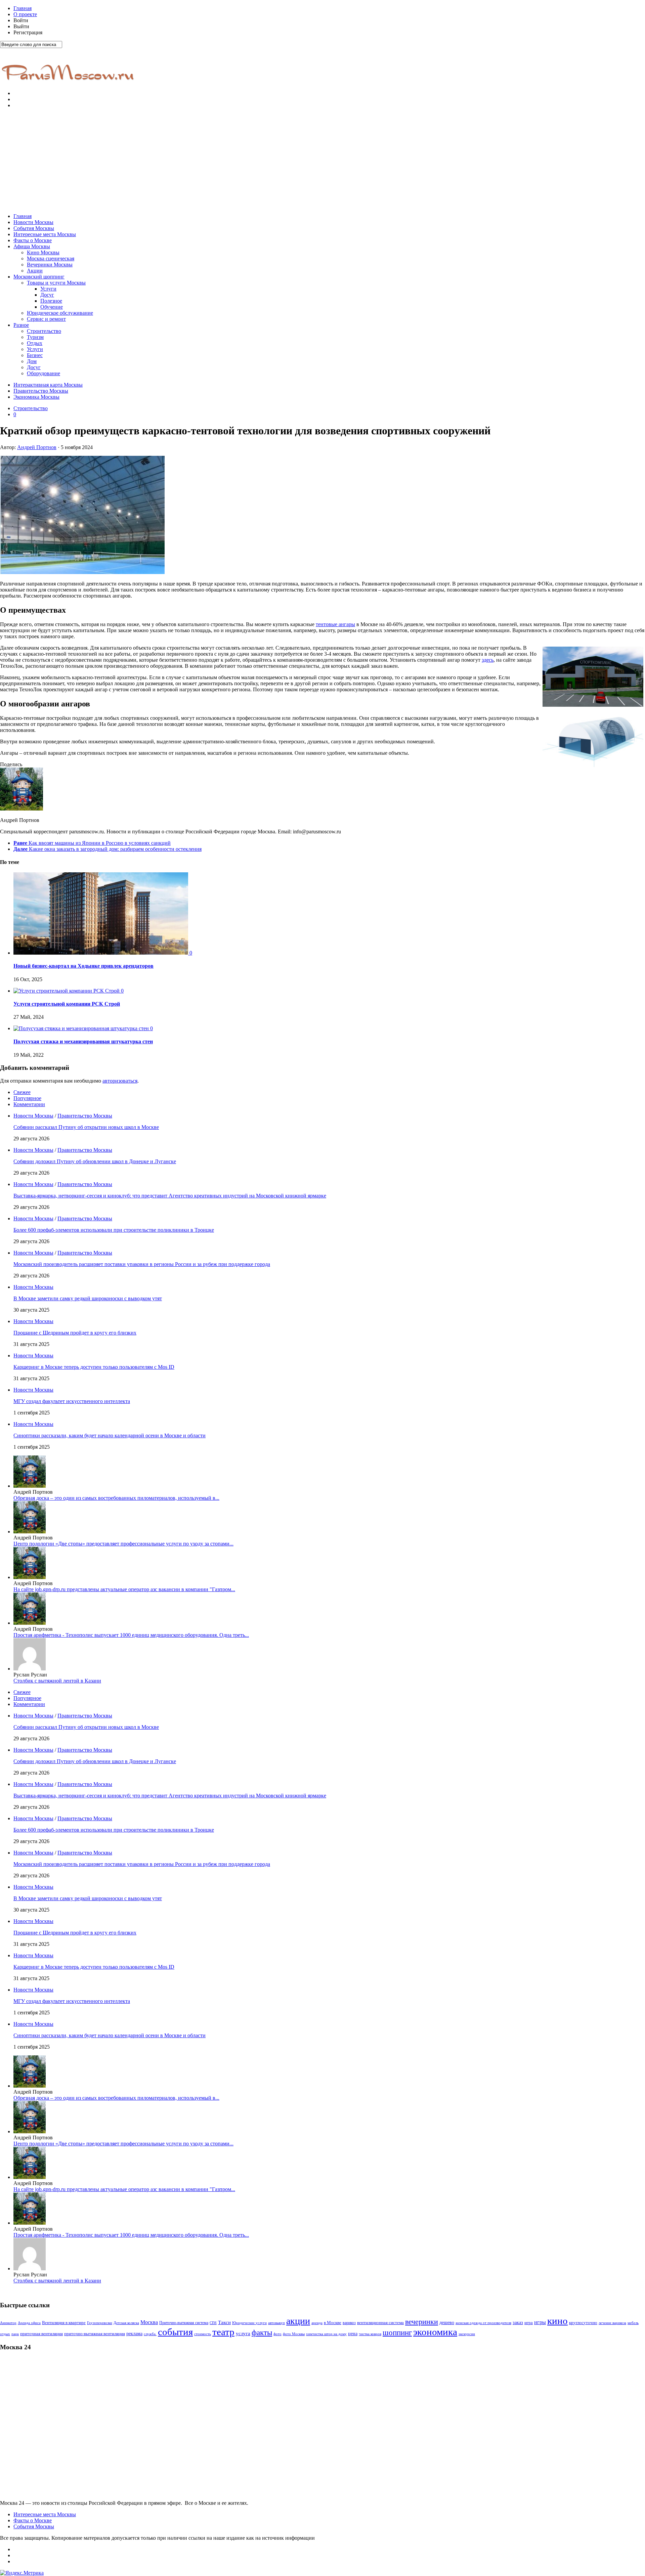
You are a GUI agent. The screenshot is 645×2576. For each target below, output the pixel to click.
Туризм (35, 337)
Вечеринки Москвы (50, 265)
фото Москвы (294, 2334)
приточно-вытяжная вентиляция (95, 2334)
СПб (213, 2323)
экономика (435, 2332)
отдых (5, 2334)
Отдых (35, 343)
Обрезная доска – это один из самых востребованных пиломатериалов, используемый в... (116, 1498)
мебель (633, 2323)
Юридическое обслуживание (60, 313)
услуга (243, 2333)
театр (223, 2332)
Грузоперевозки (100, 2323)
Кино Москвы (43, 252)
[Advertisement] (322, 161)
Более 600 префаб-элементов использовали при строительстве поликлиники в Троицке (114, 1230)
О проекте (25, 14)
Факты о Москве (33, 240)
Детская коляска (126, 2323)
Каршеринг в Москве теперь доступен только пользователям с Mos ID (94, 1367)
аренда (317, 2323)
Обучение (52, 307)
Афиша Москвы (32, 246)
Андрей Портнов (37, 447)
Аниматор (8, 2323)
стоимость (203, 2334)
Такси (224, 2322)
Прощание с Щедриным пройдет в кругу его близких (75, 1333)
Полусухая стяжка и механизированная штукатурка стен (83, 1041)
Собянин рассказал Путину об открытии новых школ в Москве (86, 1127)
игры (540, 2322)
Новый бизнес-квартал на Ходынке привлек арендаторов (83, 966)
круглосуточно (583, 2323)
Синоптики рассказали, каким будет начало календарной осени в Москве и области (110, 1435)
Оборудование (44, 373)
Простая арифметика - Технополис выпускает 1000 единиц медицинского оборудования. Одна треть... (131, 1635)
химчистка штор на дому (326, 2334)
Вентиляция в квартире (64, 2323)
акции (298, 2321)
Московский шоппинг (39, 277)
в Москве (333, 2323)
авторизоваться (120, 1081)
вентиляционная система (380, 2323)
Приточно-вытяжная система (184, 2323)
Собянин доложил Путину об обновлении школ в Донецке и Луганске (95, 1161)
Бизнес (35, 355)
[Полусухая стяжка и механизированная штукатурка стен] (82, 1028)
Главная (23, 8)
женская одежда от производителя (483, 2323)
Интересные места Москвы (45, 234)
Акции (35, 271)
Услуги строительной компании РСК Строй (67, 1004)
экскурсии (467, 2334)
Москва (149, 2322)
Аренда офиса (29, 2323)
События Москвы (34, 228)
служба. (150, 2334)
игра (529, 2323)
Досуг (47, 295)
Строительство (44, 331)
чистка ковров (370, 2334)
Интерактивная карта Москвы (48, 385)
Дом (32, 361)
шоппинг (397, 2332)
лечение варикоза (612, 2323)
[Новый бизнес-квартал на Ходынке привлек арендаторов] (101, 953)
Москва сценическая (51, 258)
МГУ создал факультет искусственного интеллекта (72, 1401)
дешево (447, 2322)
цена (353, 2334)
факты (262, 2332)
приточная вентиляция (41, 2334)
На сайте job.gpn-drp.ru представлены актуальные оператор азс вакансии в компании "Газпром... (124, 1589)
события (175, 2332)
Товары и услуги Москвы (56, 283)
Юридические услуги (249, 2323)
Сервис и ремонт (46, 319)
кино (557, 2321)
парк (15, 2334)
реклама (134, 2334)
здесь (488, 660)
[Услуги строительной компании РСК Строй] (67, 991)
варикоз (349, 2323)
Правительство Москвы (41, 391)
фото (277, 2334)
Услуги (48, 289)
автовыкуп (276, 2323)
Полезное (51, 301)
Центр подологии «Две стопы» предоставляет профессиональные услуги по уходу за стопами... (123, 1544)
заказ (518, 2322)
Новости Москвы (33, 222)
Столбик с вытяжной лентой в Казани (57, 1681)
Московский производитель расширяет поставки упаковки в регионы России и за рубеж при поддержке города (142, 1264)
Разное (21, 325)
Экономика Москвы (36, 397)
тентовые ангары (335, 624)
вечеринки (422, 2322)
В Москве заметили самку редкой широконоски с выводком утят (88, 1298)
